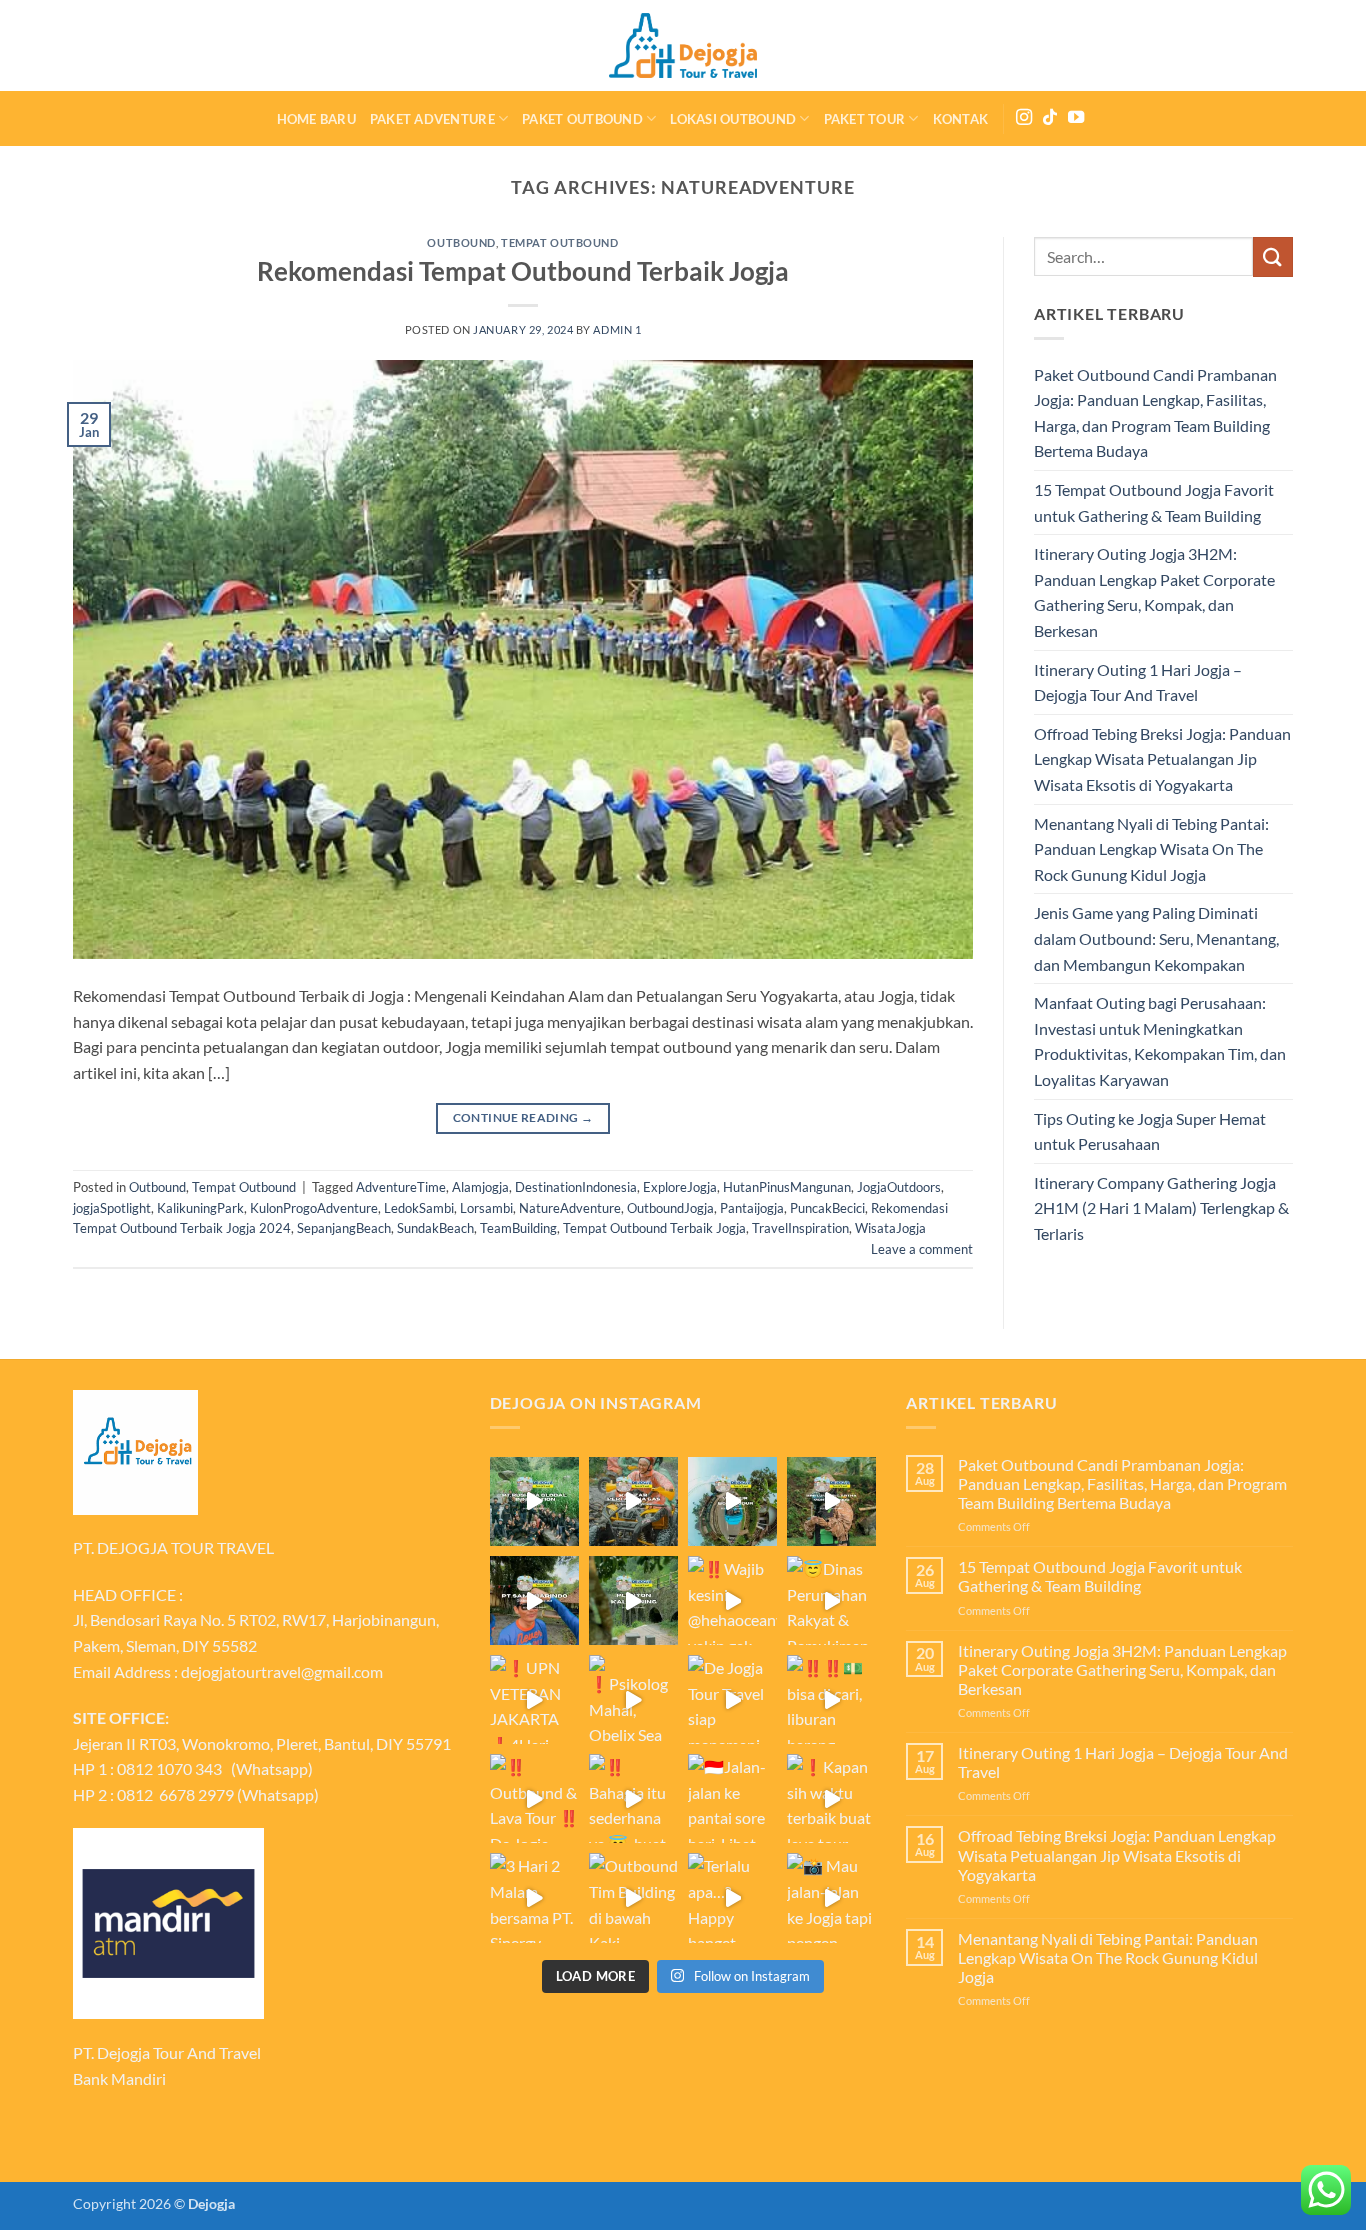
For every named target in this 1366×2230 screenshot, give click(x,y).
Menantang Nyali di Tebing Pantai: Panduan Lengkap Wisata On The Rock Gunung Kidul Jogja (1151, 849)
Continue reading (523, 1117)
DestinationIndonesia (576, 1187)
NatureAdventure (570, 1208)
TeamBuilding (518, 1228)
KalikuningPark (200, 1208)
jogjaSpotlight (112, 1208)
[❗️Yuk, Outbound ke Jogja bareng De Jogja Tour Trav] (534, 1600)
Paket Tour (865, 119)
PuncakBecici (827, 1208)
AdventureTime (401, 1187)
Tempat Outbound (559, 242)
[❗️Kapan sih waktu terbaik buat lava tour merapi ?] (831, 1798)
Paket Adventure (432, 119)
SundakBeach (435, 1228)
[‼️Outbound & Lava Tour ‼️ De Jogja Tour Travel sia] (534, 1798)
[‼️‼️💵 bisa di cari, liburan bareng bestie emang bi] (831, 1699)
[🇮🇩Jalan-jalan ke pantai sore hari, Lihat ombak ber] (732, 1798)
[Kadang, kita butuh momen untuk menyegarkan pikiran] (732, 1501)
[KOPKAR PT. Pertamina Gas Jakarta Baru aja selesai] (633, 1501)
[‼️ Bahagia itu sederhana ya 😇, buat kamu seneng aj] (633, 1798)
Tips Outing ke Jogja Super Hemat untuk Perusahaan (1150, 1131)
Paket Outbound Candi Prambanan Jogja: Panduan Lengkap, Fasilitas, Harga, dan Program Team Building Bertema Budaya (1155, 413)
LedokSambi (419, 1208)
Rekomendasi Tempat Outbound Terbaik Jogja (523, 271)
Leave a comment (922, 1249)
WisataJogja (890, 1228)
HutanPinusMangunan (787, 1187)
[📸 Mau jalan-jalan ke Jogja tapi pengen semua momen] (831, 1897)
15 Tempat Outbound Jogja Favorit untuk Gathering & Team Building (1154, 502)
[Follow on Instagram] (1024, 118)
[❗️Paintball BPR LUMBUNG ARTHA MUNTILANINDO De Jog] (831, 1501)
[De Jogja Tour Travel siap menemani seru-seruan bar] (732, 1699)
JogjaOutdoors (899, 1187)
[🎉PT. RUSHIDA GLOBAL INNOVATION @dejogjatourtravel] (534, 1501)
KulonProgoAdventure (314, 1208)
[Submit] (1273, 256)
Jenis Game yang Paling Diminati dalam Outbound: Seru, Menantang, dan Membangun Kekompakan (1156, 938)
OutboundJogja (670, 1208)
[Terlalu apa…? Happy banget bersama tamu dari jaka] (732, 1897)
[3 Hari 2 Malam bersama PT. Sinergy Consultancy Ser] (534, 1897)
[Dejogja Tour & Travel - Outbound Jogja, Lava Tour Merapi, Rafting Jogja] (683, 45)
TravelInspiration (800, 1228)
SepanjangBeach (344, 1228)
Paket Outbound (582, 119)
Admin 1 (617, 329)
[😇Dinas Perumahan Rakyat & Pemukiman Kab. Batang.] (831, 1600)
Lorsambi (486, 1208)
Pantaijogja (752, 1208)
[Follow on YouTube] (1076, 118)
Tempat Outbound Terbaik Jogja (654, 1228)
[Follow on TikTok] (1050, 118)
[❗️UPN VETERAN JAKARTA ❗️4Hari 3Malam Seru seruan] (534, 1699)
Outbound (461, 242)
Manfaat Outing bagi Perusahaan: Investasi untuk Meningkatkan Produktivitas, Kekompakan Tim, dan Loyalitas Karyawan (1160, 1041)
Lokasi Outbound (733, 119)
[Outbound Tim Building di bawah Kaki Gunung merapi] (633, 1897)
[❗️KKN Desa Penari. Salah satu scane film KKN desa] (633, 1600)
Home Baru (316, 119)
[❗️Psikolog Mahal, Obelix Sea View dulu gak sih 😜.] (633, 1699)
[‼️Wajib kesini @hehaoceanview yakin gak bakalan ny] (732, 1600)
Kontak (961, 119)
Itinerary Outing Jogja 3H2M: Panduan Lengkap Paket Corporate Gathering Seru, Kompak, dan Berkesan (1154, 592)
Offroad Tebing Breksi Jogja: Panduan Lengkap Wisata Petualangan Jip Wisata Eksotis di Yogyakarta (1162, 759)
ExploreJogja (680, 1187)
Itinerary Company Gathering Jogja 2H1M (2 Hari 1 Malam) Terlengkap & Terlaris (1161, 1208)
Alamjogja (480, 1187)
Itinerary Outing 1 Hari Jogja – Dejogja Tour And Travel (1138, 682)
